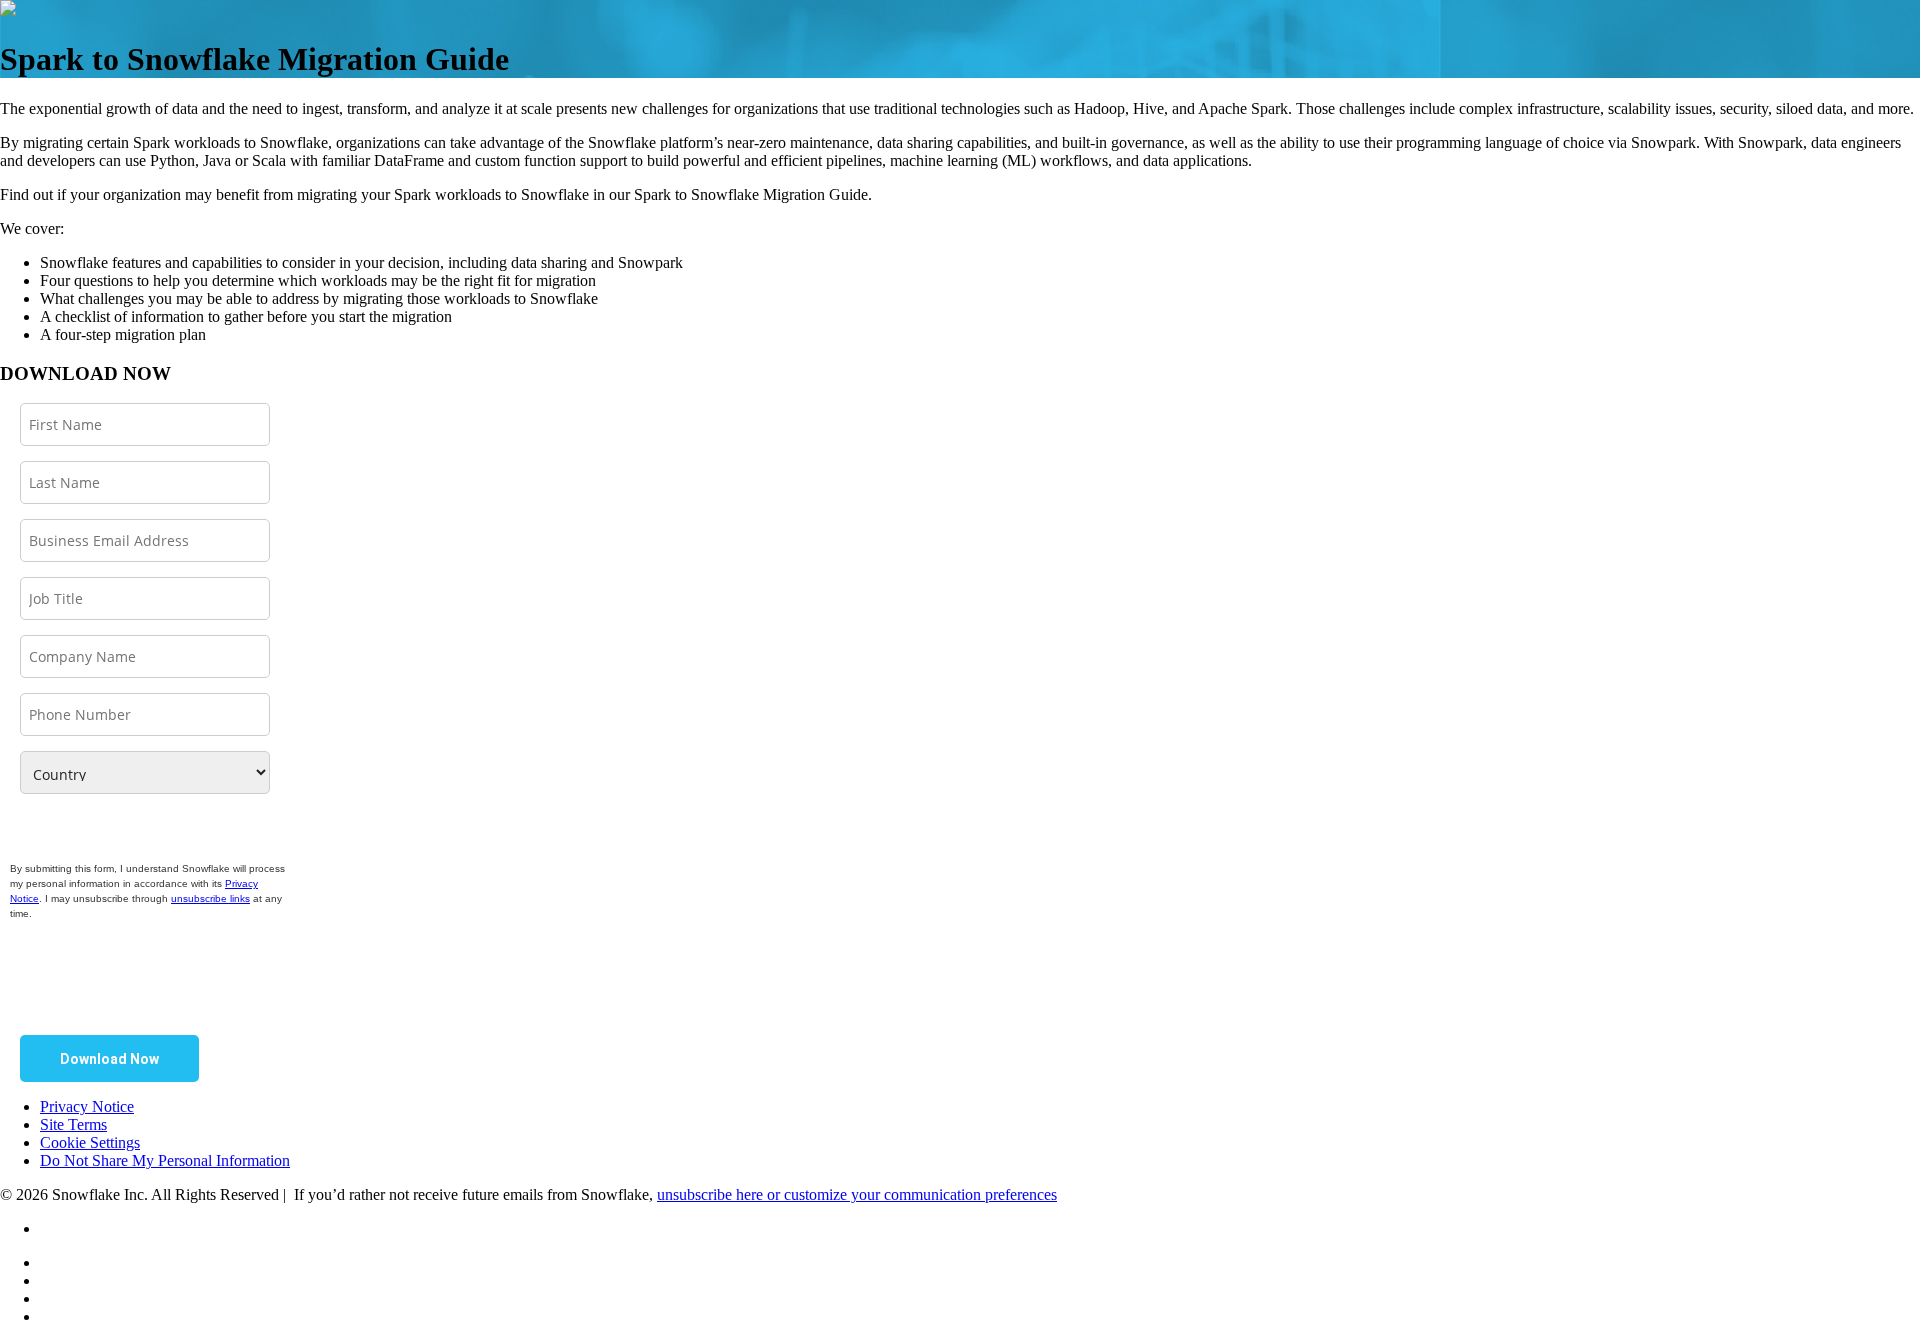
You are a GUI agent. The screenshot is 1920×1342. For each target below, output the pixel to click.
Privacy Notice (87, 1106)
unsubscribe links (210, 898)
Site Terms (73, 1124)
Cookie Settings (90, 1142)
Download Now (109, 1059)
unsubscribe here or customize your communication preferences (857, 1194)
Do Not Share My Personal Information (165, 1160)
